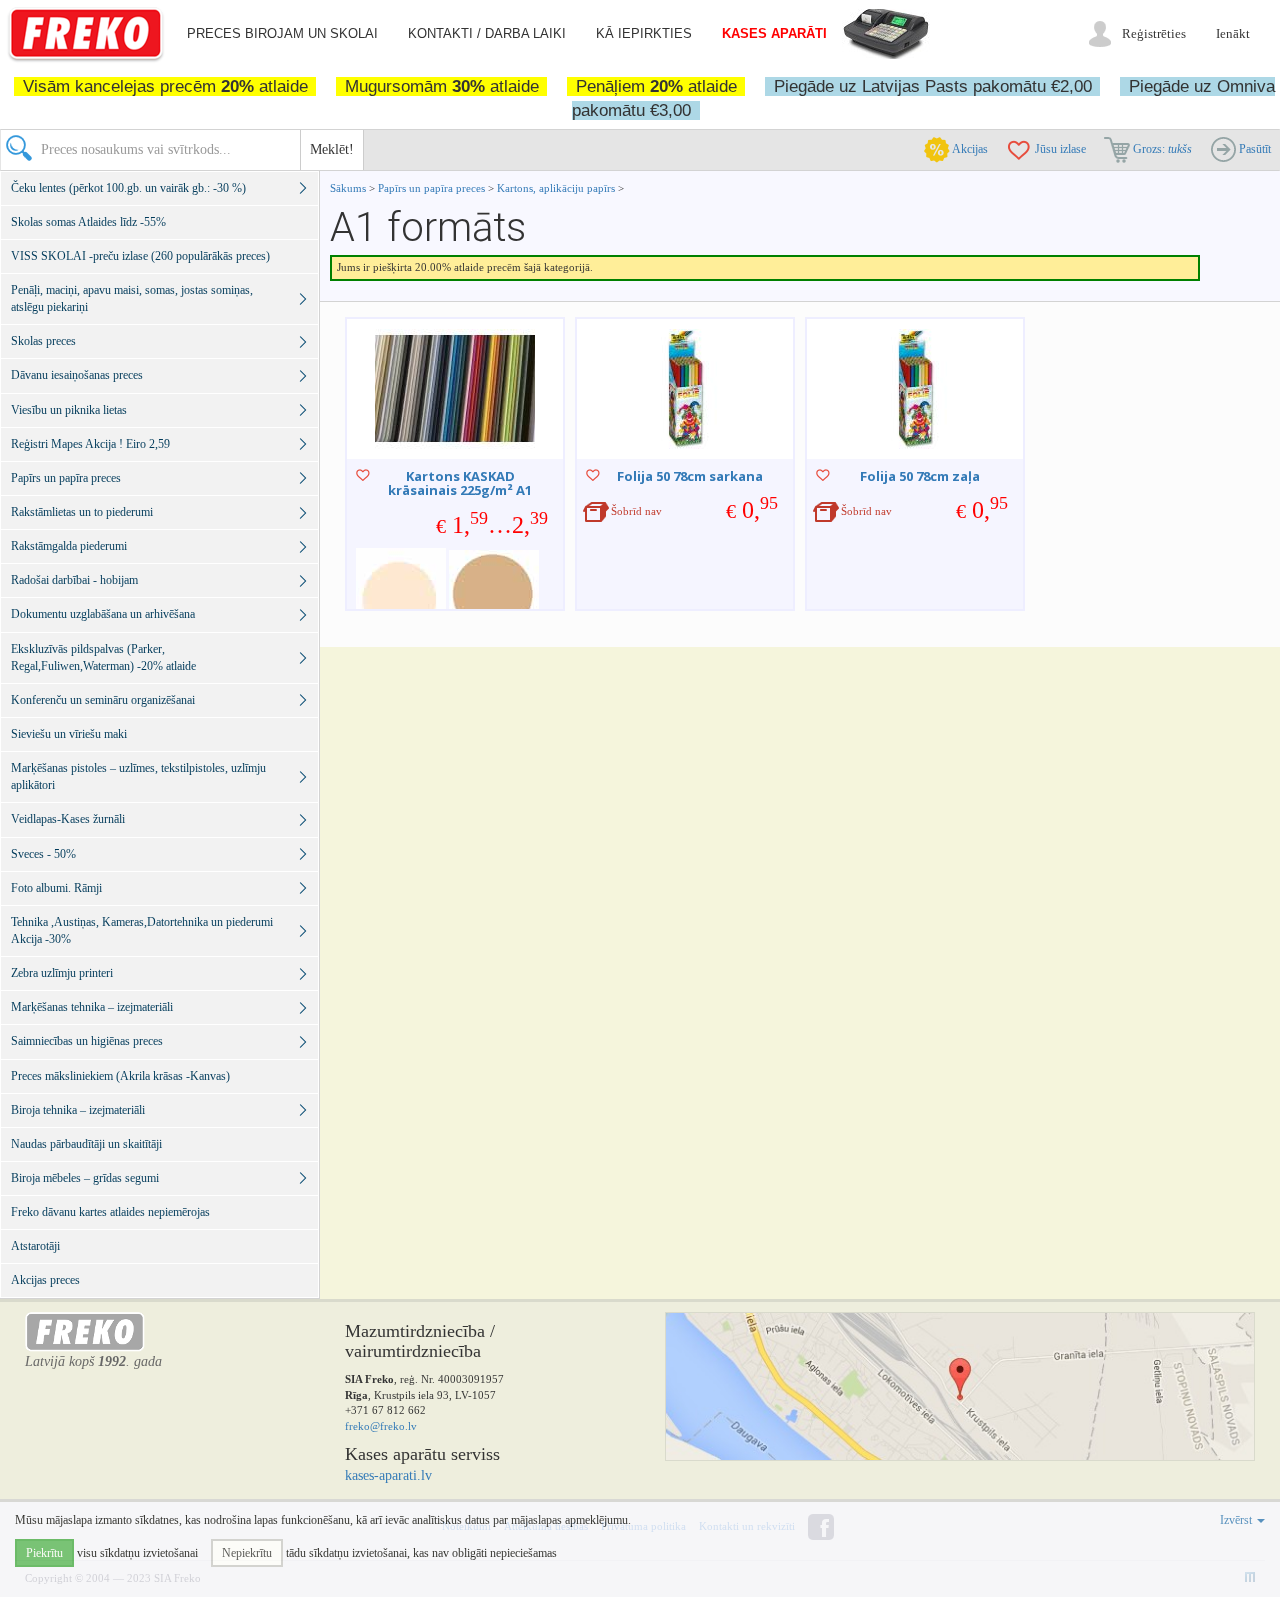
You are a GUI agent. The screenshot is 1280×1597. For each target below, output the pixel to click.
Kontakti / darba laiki (487, 33)
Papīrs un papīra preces (433, 188)
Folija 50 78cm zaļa (920, 476)
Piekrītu (44, 1553)
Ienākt (1233, 33)
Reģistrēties (1154, 33)
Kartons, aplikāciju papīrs (556, 188)
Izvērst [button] (1237, 1520)
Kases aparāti (774, 33)
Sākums (348, 188)
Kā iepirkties (644, 33)
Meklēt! (332, 149)
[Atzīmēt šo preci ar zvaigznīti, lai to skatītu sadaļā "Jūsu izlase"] (363, 475)
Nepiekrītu (247, 1553)
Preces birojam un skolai (282, 33)
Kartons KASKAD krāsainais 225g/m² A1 (460, 483)
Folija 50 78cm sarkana (690, 476)
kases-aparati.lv (388, 1475)
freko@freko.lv (381, 1426)
